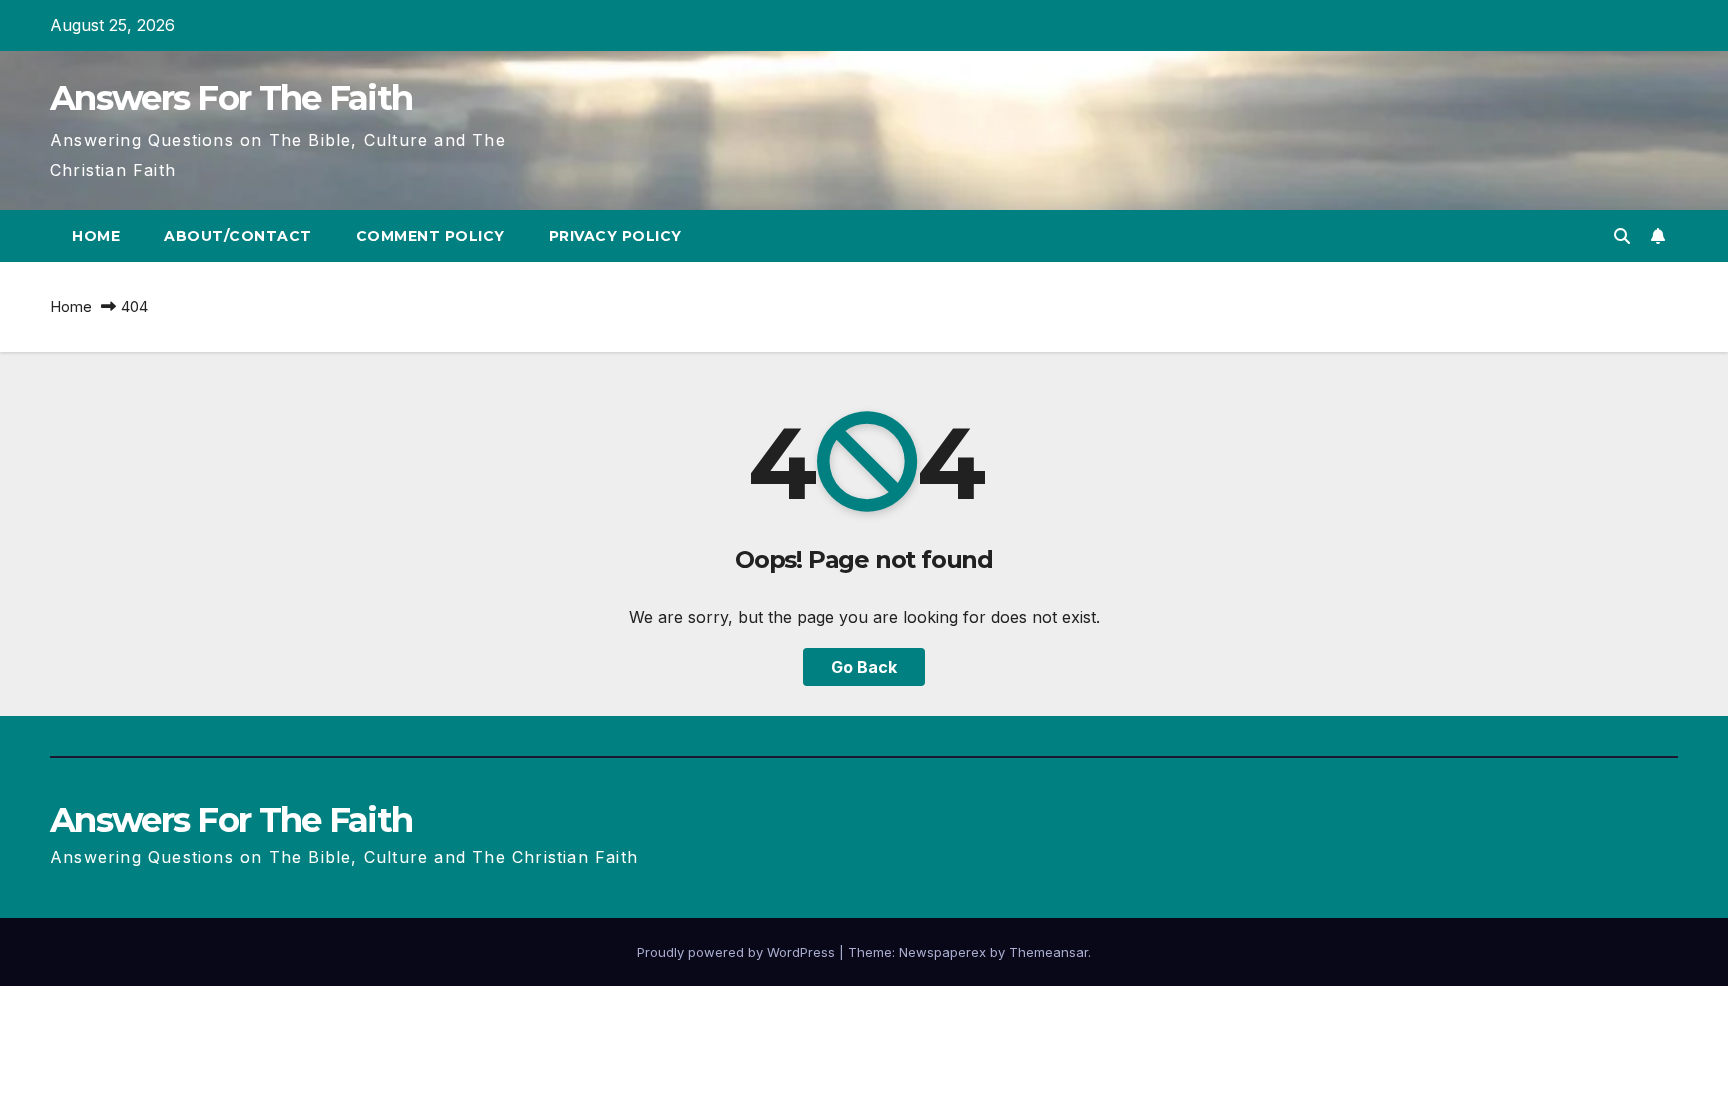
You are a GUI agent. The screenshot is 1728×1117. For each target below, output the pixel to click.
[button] (1622, 236)
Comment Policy (430, 236)
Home (96, 236)
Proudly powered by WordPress (738, 952)
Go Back (864, 667)
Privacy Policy (615, 236)
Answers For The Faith (231, 98)
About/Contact (238, 236)
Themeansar (1048, 952)
